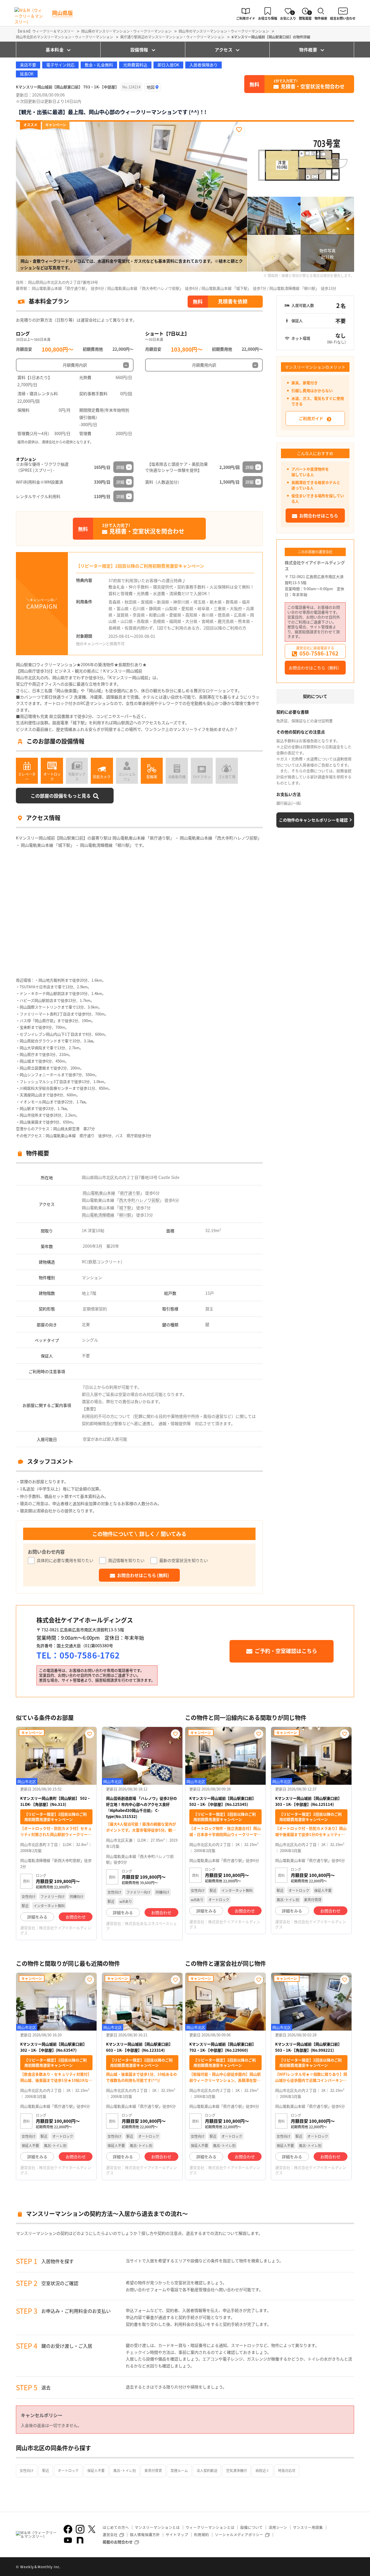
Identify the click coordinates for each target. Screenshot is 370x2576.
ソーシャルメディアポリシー (239, 2535)
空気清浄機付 (236, 2470)
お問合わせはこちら (319, 516)
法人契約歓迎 (207, 2470)
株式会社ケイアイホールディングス (315, 565)
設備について (251, 2527)
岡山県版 (62, 13)
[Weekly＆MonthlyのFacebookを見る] (68, 2529)
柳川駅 (125, 1215)
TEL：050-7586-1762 (78, 1655)
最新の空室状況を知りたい (184, 1560)
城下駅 (125, 1208)
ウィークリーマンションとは (210, 2527)
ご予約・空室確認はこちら (286, 1651)
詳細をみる (37, 1917)
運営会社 (110, 2535)
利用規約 (201, 2535)
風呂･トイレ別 (125, 2470)
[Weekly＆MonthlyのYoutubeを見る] (68, 2540)
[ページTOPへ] (350, 2567)
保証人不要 (96, 2470)
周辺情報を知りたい (126, 1560)
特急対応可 (287, 2470)
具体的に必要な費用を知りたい (65, 1560)
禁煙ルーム (179, 2470)
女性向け (27, 2470)
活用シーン (278, 2527)
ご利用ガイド (311, 418)
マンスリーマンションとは (157, 2527)
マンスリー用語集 (308, 2527)
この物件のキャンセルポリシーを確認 (313, 820)
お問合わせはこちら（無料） (315, 668)
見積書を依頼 (233, 301)
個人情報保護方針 (145, 2535)
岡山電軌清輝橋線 (98, 1215)
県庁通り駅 (130, 1193)
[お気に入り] (239, 130)
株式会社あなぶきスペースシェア (141, 1926)
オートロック (68, 2470)
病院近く (262, 2470)
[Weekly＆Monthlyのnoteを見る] (80, 2540)
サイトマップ (177, 2535)
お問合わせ (76, 1917)
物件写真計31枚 (328, 254)
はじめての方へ (116, 2527)
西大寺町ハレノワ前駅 (139, 1200)
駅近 (46, 2470)
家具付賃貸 (153, 2470)
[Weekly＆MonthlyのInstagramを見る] (80, 2529)
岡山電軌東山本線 (99, 1193)
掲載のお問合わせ (118, 2542)
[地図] (153, 87)
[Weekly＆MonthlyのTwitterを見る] (92, 2529)
